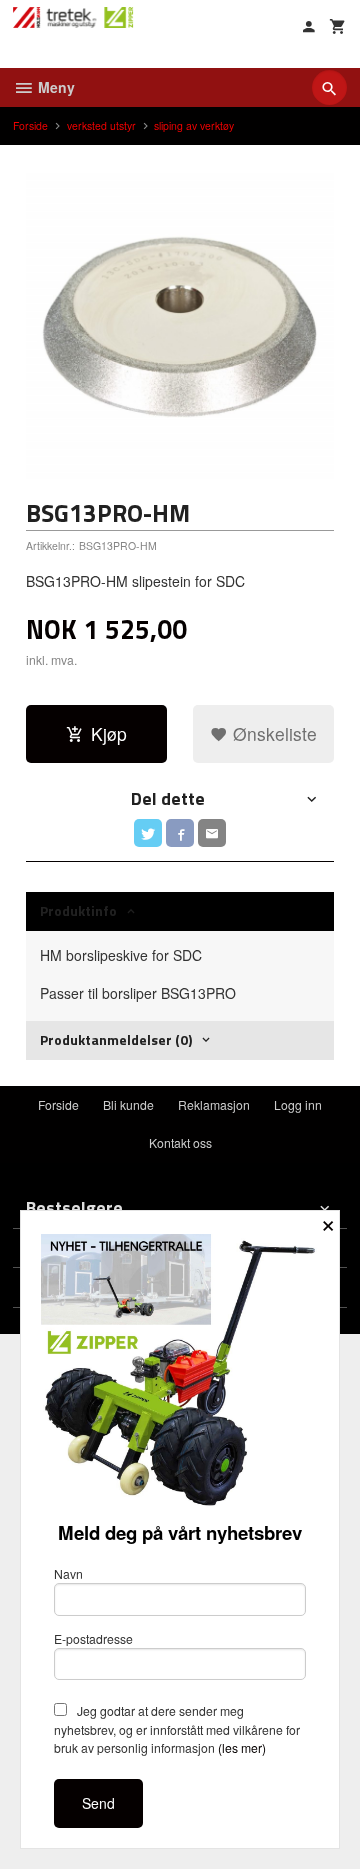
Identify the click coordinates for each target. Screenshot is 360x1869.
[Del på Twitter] (148, 833)
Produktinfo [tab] (78, 910)
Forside (30, 125)
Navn (68, 1573)
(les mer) (242, 1747)
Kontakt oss (180, 1142)
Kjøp (109, 733)
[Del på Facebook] (180, 833)
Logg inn (298, 1104)
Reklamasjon (214, 1104)
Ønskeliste (272, 733)
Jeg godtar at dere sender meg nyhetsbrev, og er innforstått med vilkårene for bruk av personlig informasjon (177, 1729)
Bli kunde (128, 1104)
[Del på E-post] (212, 833)
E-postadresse (93, 1638)
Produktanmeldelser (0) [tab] (116, 1039)
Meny (54, 87)
